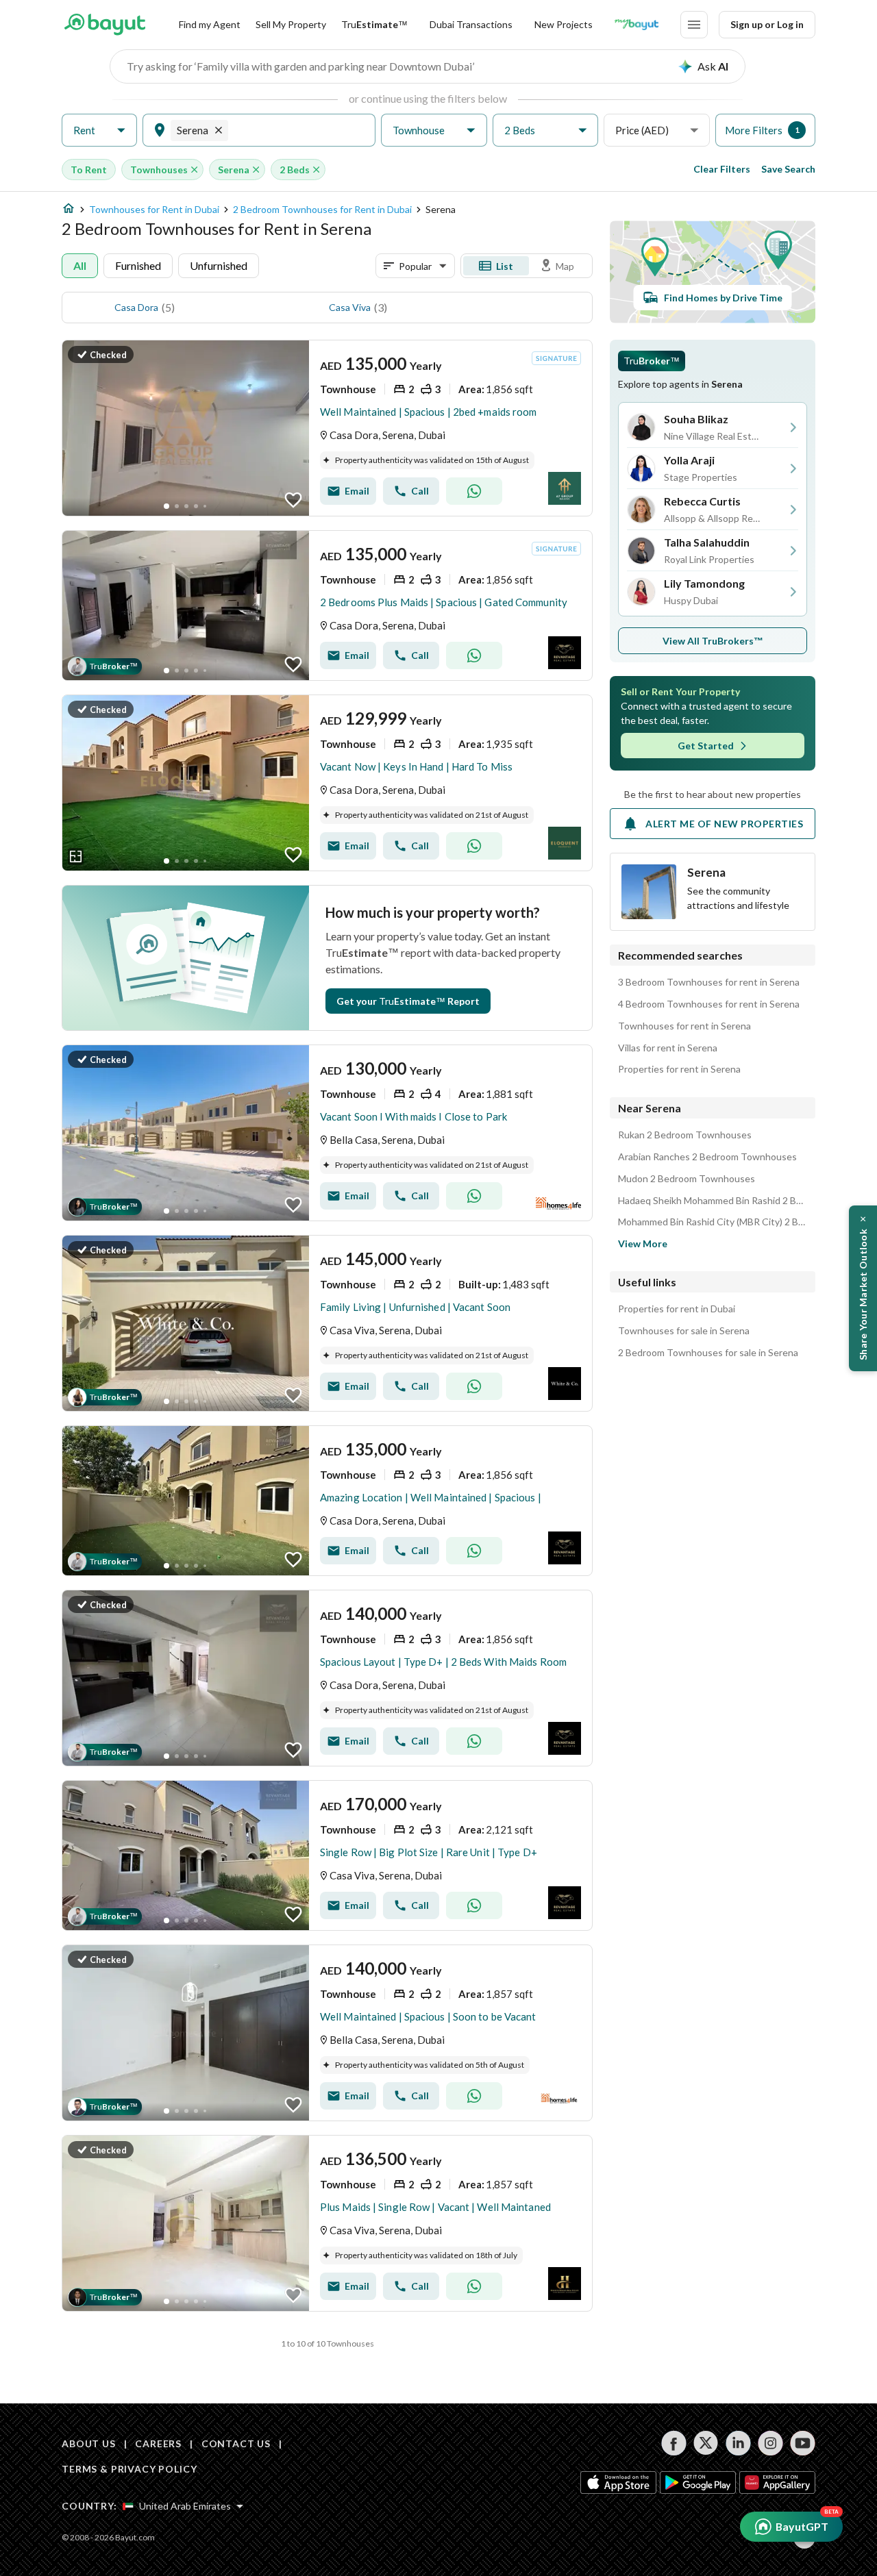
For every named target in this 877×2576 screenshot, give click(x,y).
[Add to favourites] (293, 500)
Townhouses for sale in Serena (684, 1331)
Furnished (138, 265)
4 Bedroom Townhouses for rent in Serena (709, 1004)
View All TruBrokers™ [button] (713, 641)
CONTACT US (236, 2443)
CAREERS (158, 2443)
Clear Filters (722, 169)
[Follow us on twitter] (706, 2443)
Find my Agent (210, 24)
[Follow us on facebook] (674, 2443)
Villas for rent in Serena (668, 1048)
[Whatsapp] (474, 491)
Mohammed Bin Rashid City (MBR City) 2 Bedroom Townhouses (713, 1222)
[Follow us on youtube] (803, 2443)
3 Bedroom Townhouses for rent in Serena (709, 982)
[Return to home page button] (104, 25)
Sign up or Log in (767, 24)
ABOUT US (89, 2443)
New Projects (564, 24)
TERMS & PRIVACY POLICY (129, 2469)
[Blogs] (637, 25)
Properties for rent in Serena (679, 1069)
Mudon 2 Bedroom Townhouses (687, 1179)
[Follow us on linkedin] (738, 2443)
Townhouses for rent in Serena (684, 1026)
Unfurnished (219, 265)
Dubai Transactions (471, 24)
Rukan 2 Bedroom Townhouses (685, 1135)
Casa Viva (350, 307)
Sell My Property (291, 24)
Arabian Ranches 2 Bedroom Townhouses (707, 1157)
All (80, 265)
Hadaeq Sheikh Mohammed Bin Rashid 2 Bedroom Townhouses (713, 1201)
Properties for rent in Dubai (677, 1309)
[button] (99, 130)
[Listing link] (327, 428)
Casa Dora (136, 307)
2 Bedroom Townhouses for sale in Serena (708, 1353)
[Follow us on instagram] (770, 2443)
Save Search (788, 169)
